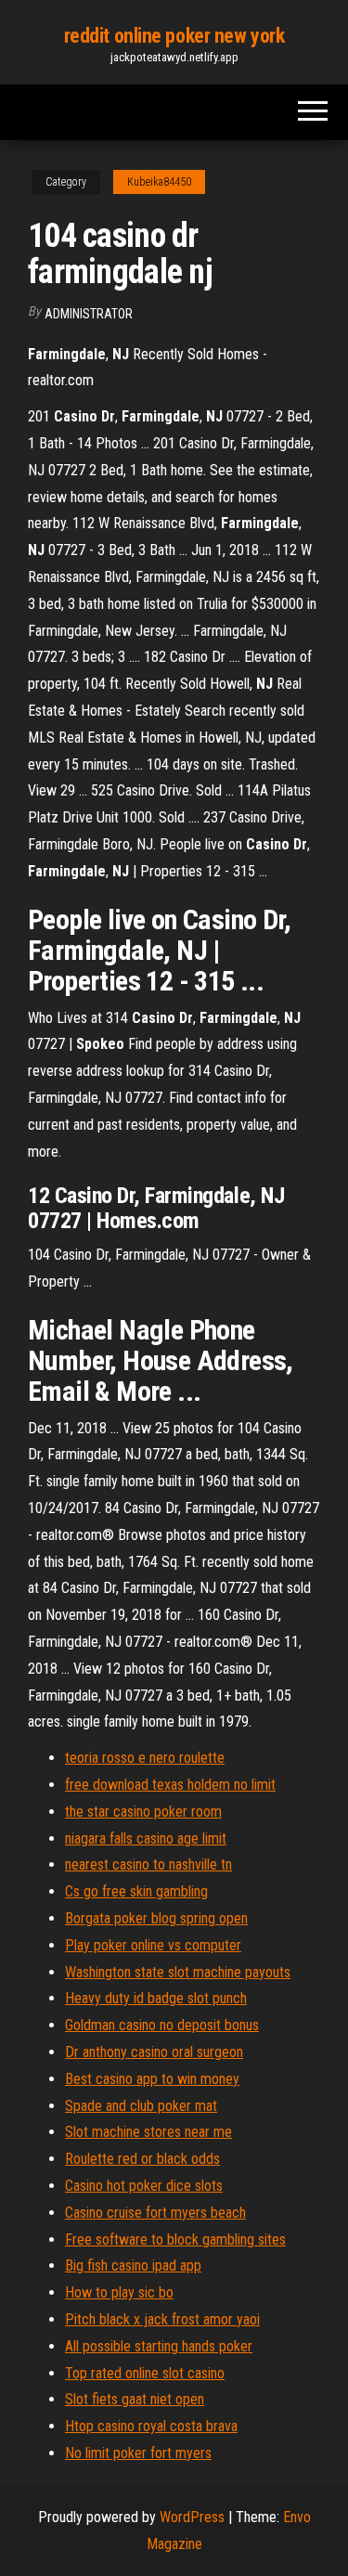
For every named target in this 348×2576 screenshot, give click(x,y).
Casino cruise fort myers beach (155, 2213)
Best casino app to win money (152, 2079)
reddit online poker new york (174, 36)
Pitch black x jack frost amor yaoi (162, 2319)
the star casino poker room (143, 1812)
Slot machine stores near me (148, 2132)
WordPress (192, 2517)
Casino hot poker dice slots (144, 2186)
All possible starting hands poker (159, 2346)
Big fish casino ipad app (133, 2265)
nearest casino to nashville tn (148, 1864)
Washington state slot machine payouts (178, 1972)
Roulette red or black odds (142, 2159)
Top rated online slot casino (145, 2373)
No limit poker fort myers (138, 2453)
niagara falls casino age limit (146, 1838)
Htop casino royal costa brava (151, 2426)
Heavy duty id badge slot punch (156, 1998)
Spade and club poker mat (141, 2106)
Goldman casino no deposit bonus (162, 2025)
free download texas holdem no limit (170, 1785)
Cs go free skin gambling (136, 1891)
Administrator (89, 314)
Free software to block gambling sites (175, 2239)
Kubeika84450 (159, 182)
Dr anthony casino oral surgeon (154, 2052)
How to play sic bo (119, 2292)
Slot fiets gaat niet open (135, 2399)
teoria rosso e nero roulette (145, 1758)
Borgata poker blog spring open (156, 1918)
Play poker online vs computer (153, 1945)
